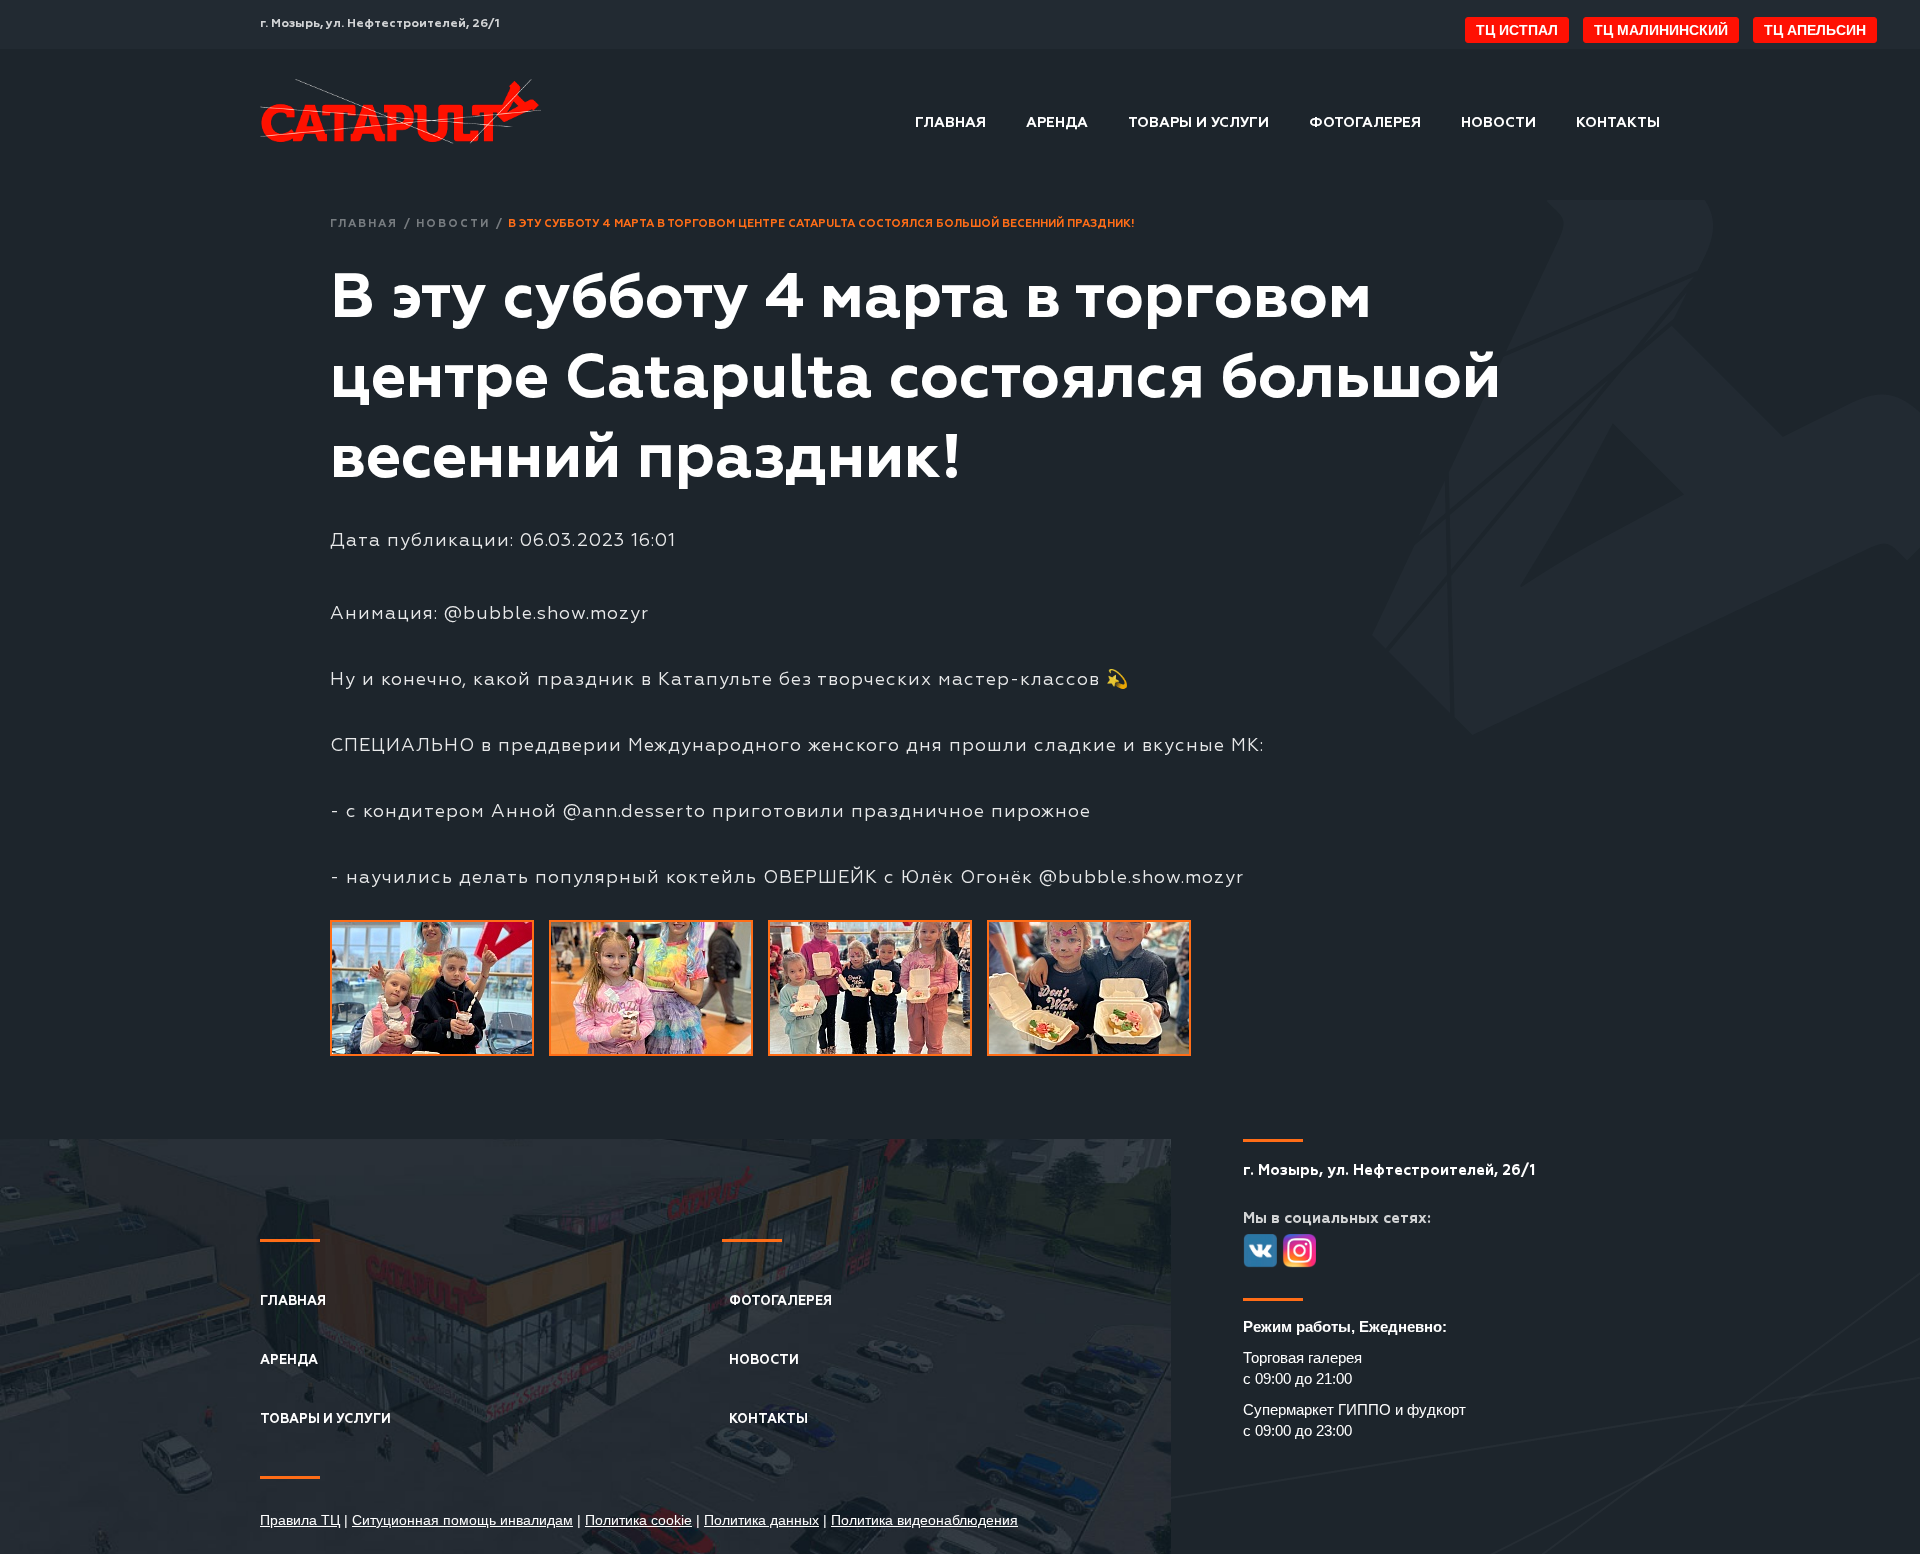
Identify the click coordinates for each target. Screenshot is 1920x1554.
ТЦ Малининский (1661, 30)
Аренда (1057, 123)
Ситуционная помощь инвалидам (462, 1520)
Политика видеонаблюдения (924, 1520)
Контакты (1618, 123)
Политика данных (761, 1520)
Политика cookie (638, 1520)
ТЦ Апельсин (1815, 30)
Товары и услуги (1198, 123)
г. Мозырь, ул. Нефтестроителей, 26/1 (380, 24)
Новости (1498, 123)
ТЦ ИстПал (1517, 30)
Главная (950, 123)
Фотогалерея (1365, 123)
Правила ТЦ (300, 1520)
